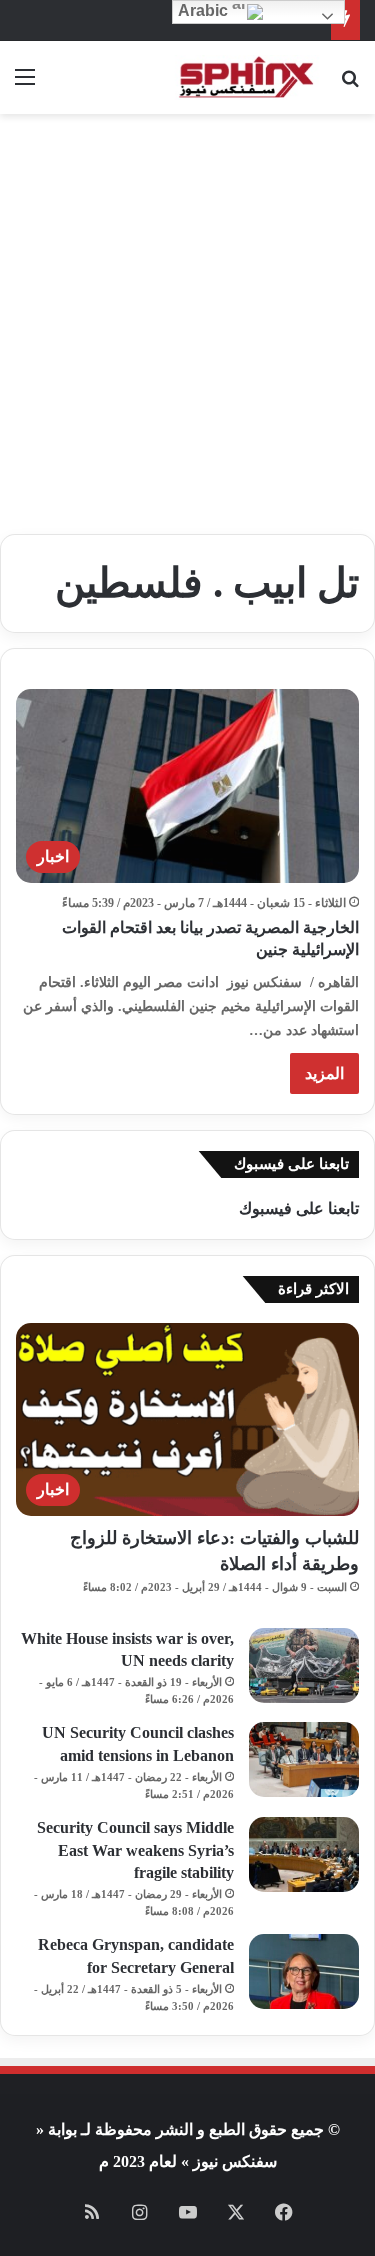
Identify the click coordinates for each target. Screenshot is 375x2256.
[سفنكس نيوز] (245, 77)
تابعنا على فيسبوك (299, 1208)
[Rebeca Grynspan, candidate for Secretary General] (304, 1971)
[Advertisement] (187, 331)
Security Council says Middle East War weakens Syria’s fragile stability (135, 1850)
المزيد (324, 1073)
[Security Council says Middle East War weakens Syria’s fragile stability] (304, 1854)
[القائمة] (25, 84)
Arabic (205, 10)
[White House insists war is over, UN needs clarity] (304, 1665)
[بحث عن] (350, 84)
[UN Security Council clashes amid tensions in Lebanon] (304, 1759)
